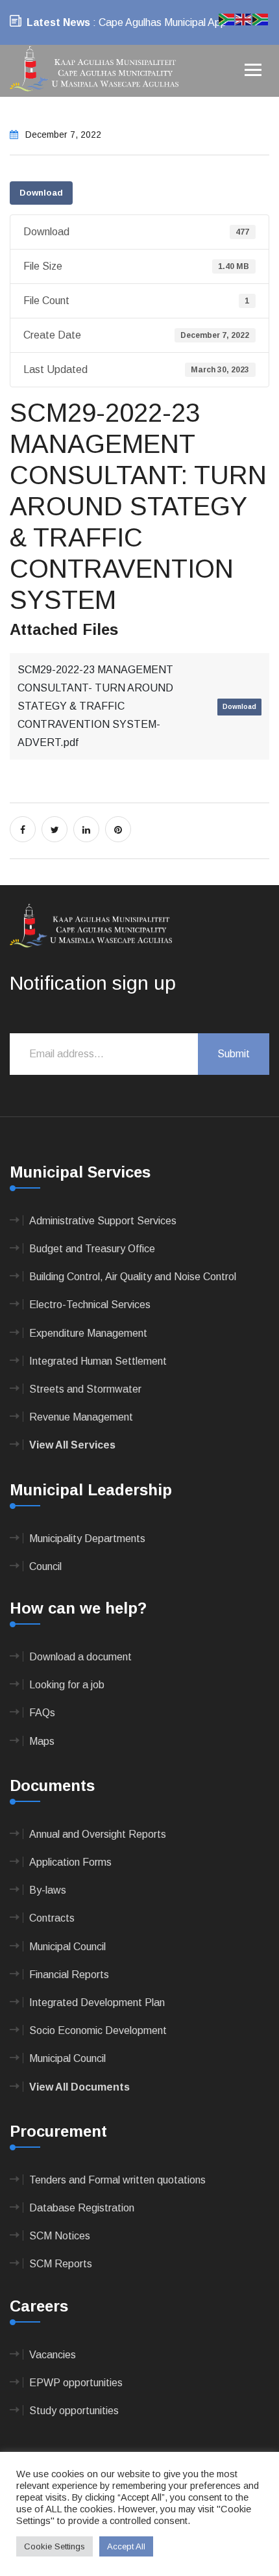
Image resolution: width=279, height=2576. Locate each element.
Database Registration (82, 2208)
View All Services (72, 1445)
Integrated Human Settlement (98, 1361)
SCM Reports (61, 2264)
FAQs (42, 1713)
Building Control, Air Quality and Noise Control (133, 1277)
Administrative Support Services (103, 1221)
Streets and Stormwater (85, 1389)
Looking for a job (67, 1685)
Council (45, 1566)
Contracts (52, 1918)
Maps (42, 1741)
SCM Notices (60, 2236)
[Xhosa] (261, 19)
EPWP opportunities (76, 2383)
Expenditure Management (88, 1333)
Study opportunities (74, 2411)
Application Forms (70, 1862)
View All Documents (79, 2087)
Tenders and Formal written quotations (117, 2180)
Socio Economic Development (98, 2030)
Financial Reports (69, 1975)
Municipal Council (67, 1947)
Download (41, 193)
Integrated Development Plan (97, 2003)
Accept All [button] (126, 2546)
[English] (244, 19)
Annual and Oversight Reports (98, 1834)
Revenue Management (81, 1417)
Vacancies (53, 2355)
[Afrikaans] (227, 19)
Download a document (80, 1657)
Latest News (58, 22)
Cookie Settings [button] (55, 2546)
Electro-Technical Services (90, 1305)
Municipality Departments (87, 1539)
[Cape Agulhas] (94, 70)
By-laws (48, 1890)
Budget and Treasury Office (92, 1249)
